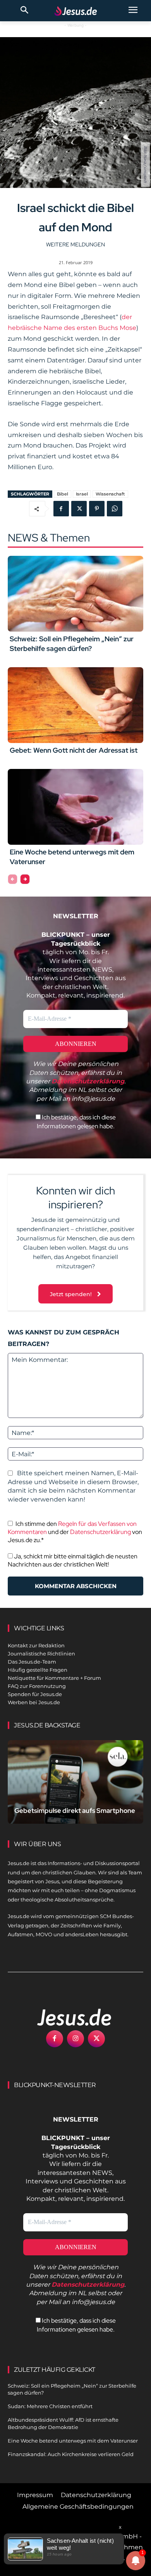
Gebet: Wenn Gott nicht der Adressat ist (74, 750)
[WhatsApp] (115, 509)
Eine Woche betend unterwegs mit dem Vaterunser (73, 2441)
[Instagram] (75, 2039)
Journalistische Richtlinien (41, 1654)
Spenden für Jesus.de (35, 1694)
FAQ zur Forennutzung (37, 1686)
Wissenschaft (110, 494)
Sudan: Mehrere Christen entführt (50, 2406)
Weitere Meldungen (75, 244)
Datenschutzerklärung (100, 1532)
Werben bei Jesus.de (34, 1702)
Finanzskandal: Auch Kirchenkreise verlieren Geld (71, 2454)
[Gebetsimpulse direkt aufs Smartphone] (75, 1782)
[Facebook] (61, 509)
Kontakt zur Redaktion (36, 1645)
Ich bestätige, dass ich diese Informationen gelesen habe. (76, 1121)
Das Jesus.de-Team (32, 1662)
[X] (79, 509)
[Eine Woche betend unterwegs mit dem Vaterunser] (75, 807)
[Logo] (66, 2017)
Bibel (63, 494)
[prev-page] (13, 879)
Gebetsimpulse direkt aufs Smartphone (75, 1811)
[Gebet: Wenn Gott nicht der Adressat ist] (75, 705)
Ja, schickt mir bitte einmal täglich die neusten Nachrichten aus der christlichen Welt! (73, 1560)
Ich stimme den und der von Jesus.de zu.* (75, 1532)
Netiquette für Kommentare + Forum (54, 1678)
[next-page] (25, 879)
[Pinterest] (97, 509)
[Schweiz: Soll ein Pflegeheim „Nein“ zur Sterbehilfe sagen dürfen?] (75, 594)
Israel (82, 494)
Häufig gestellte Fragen (38, 1670)
